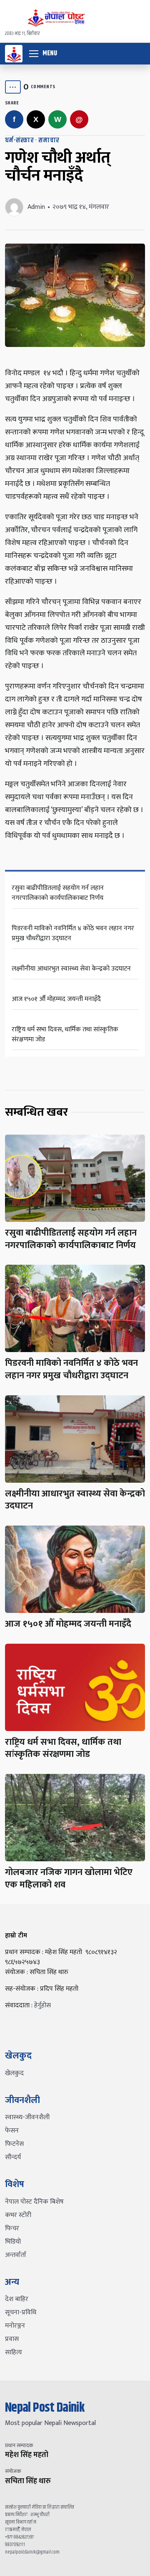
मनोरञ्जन (15, 2326)
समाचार (49, 140)
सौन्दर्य (13, 2157)
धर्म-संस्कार (19, 140)
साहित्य (14, 2352)
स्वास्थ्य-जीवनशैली (27, 2117)
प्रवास (12, 2339)
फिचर (12, 2228)
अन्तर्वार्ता (16, 2255)
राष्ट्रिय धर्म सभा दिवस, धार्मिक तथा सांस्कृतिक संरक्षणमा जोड (65, 1034)
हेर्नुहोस (42, 2005)
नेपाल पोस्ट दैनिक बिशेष (34, 2202)
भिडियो (13, 2242)
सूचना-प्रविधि (21, 2312)
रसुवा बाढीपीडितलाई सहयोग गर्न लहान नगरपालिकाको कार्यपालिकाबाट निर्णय (58, 893)
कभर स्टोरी (18, 2215)
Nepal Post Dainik (45, 2408)
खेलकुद (14, 2073)
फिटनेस (14, 2144)
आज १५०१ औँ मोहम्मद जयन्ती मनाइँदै (56, 999)
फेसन (12, 2131)
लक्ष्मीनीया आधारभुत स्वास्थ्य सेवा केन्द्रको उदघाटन (71, 969)
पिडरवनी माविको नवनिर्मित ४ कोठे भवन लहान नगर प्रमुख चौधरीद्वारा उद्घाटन (73, 933)
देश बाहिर (17, 2299)
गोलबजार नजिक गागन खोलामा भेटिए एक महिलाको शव (69, 1879)
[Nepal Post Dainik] (14, 54)
